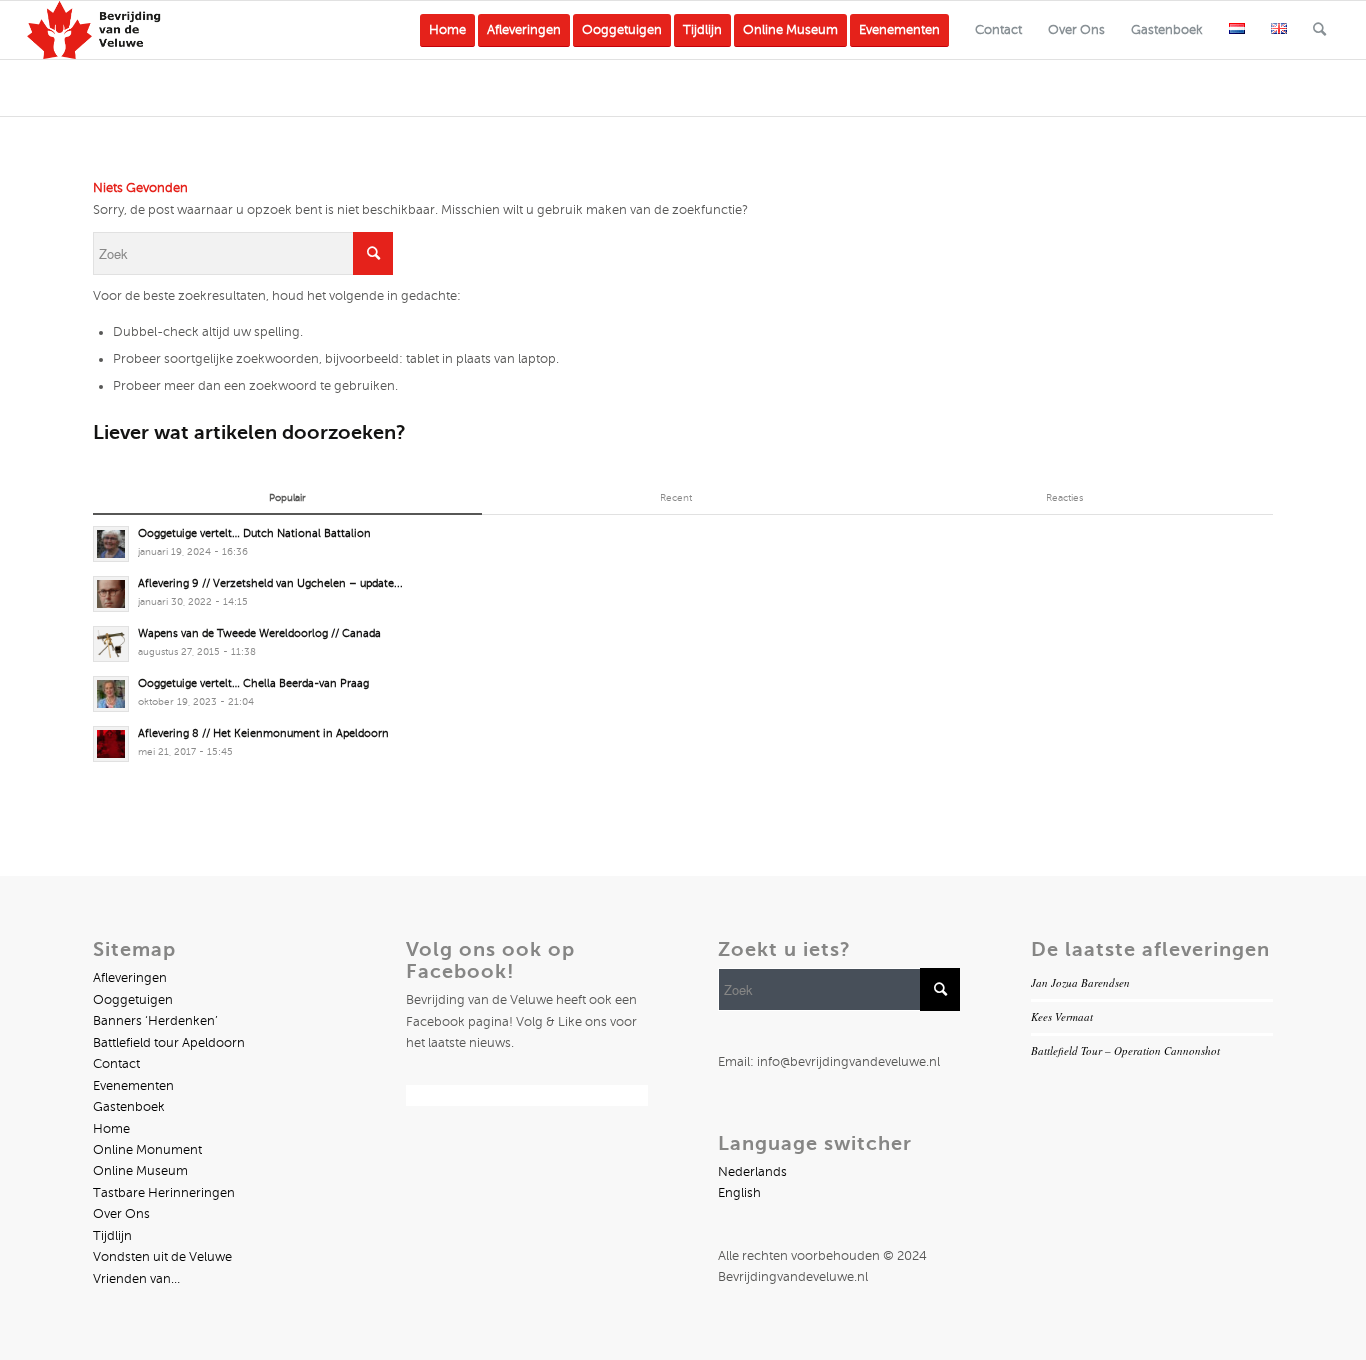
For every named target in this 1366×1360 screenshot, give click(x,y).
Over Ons (121, 1214)
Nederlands (752, 1172)
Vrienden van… (136, 1279)
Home (111, 1129)
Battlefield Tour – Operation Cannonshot (1125, 1050)
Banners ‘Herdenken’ (155, 1021)
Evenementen (133, 1086)
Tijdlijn (112, 1236)
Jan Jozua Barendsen (1080, 982)
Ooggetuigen (133, 1000)
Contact (116, 1064)
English (739, 1193)
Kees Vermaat (1062, 1016)
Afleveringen (130, 978)
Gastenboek (129, 1107)
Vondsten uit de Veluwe (162, 1257)
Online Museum (140, 1171)
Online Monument (147, 1150)
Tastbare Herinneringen (164, 1193)
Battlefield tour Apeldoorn (169, 1043)
